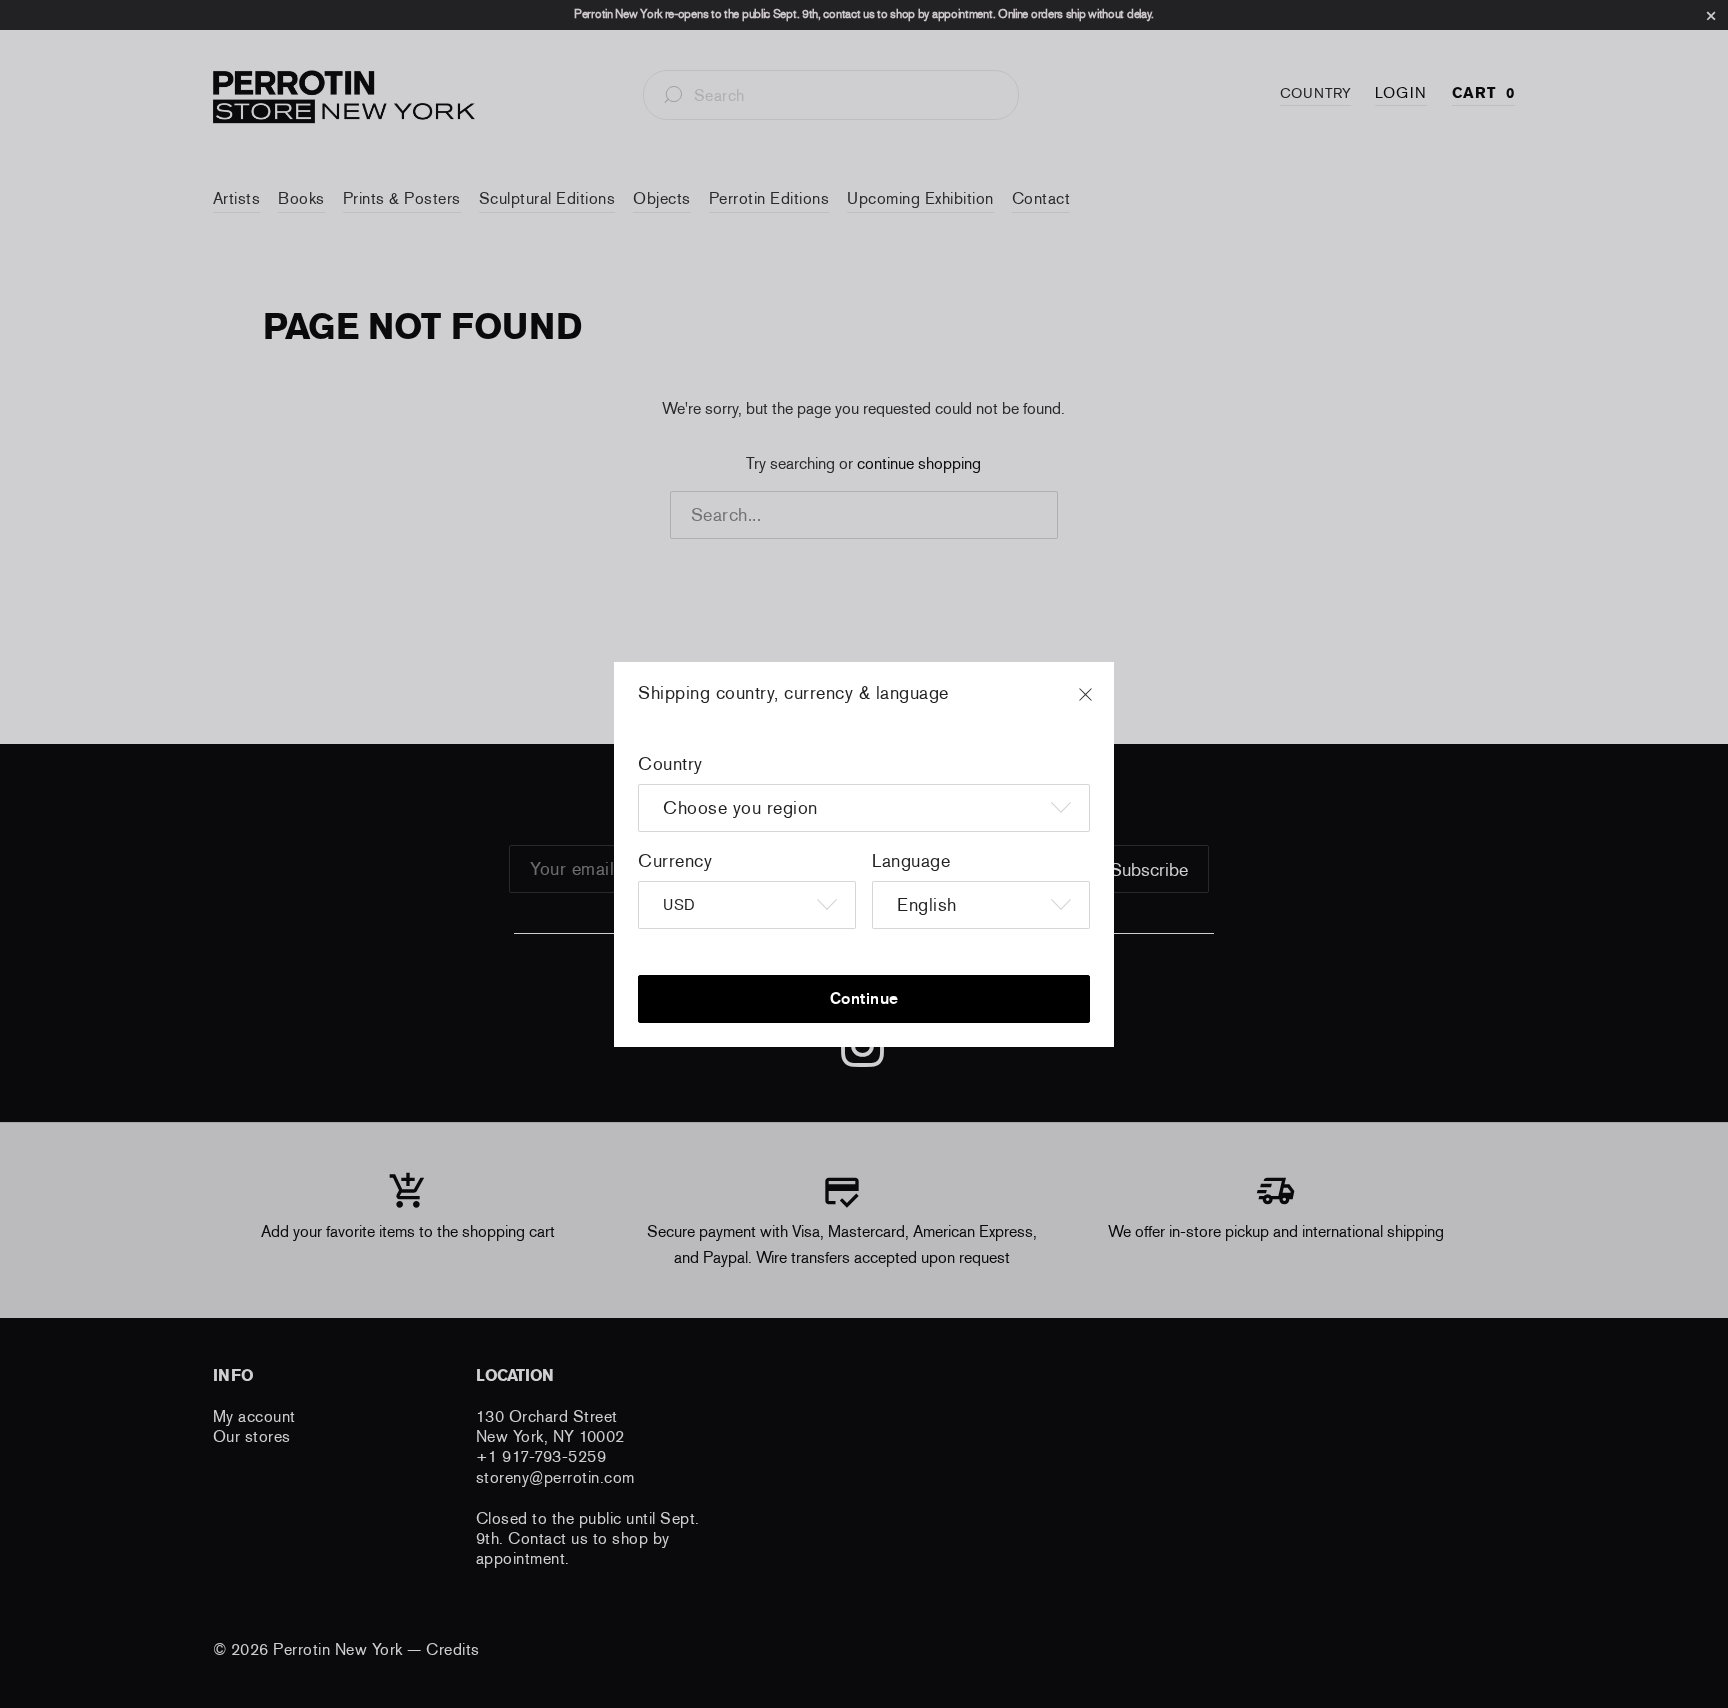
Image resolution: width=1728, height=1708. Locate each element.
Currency (675, 861)
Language (911, 861)
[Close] (1104, 704)
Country (670, 764)
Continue (864, 998)
